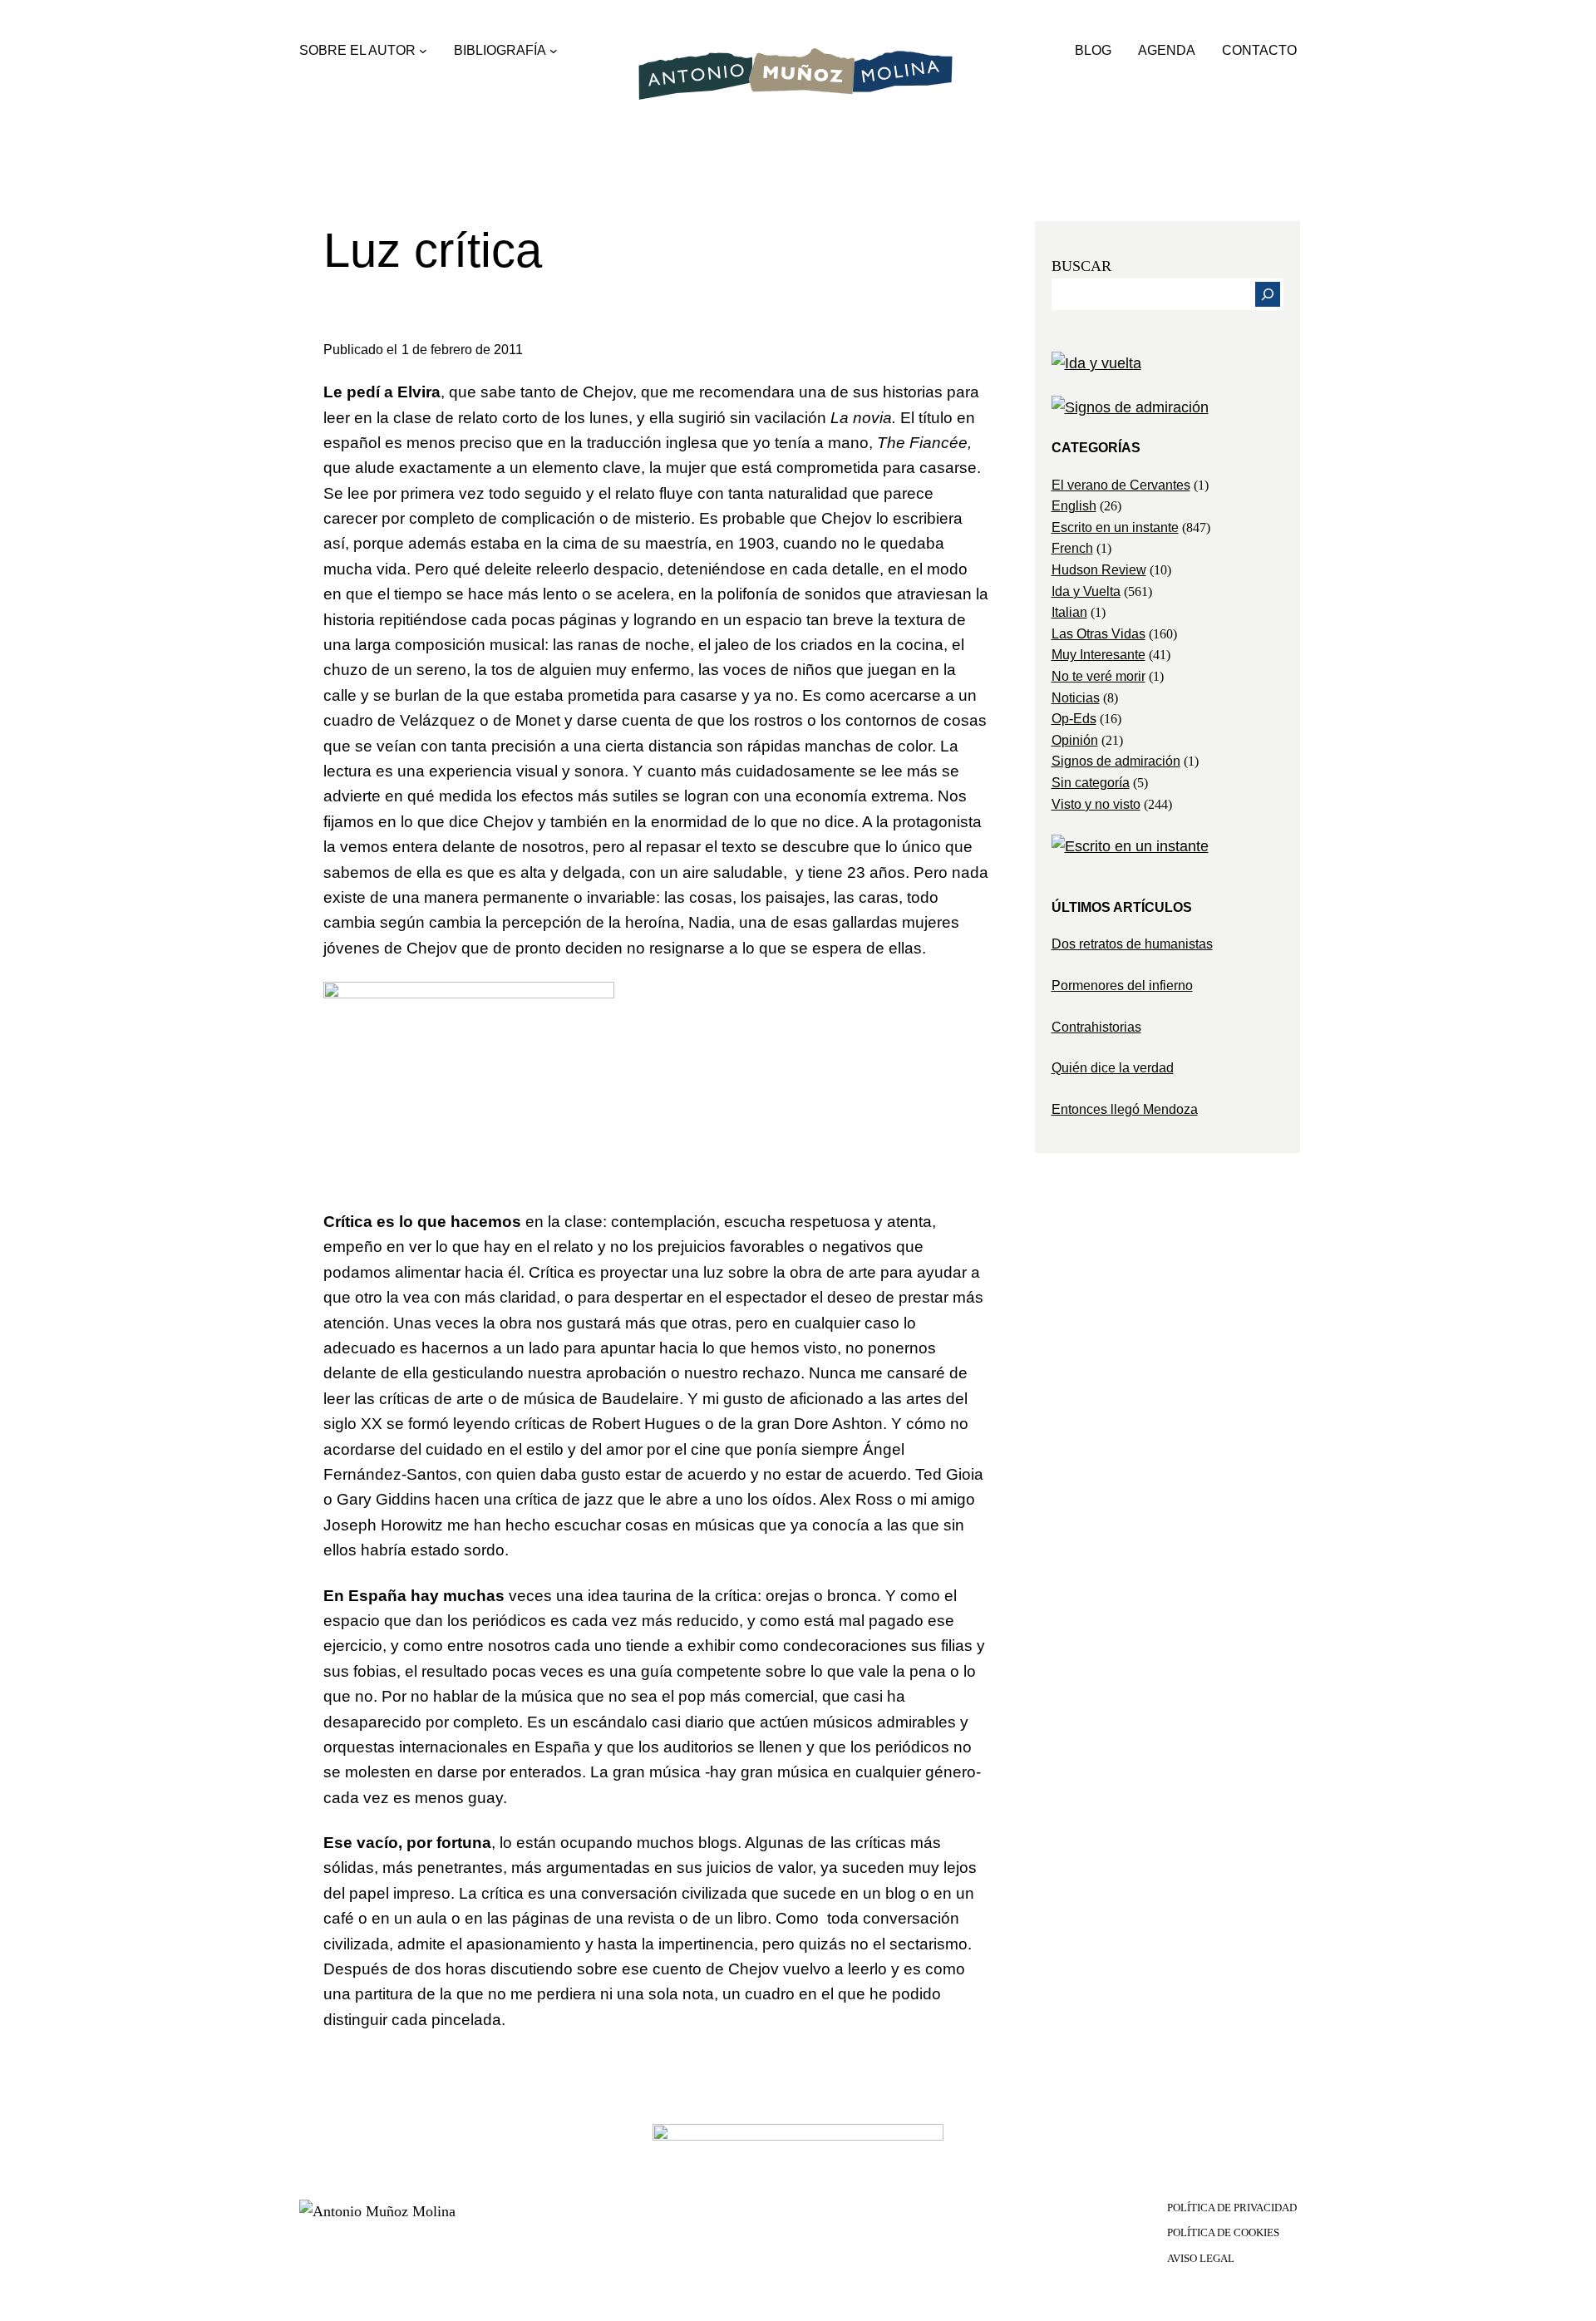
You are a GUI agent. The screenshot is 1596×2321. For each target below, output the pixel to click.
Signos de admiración (1116, 761)
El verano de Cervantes (1121, 485)
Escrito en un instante (1115, 527)
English (1074, 506)
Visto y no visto (1096, 804)
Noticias (1076, 698)
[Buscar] (1268, 294)
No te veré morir (1098, 676)
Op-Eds (1074, 719)
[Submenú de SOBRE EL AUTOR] (423, 51)
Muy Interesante (1098, 655)
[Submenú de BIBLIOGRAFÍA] (554, 51)
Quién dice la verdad (1113, 1068)
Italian (1069, 612)
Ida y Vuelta (1086, 591)
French (1072, 548)
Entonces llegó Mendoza (1125, 1109)
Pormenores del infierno (1122, 986)
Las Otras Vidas (1098, 634)
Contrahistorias (1096, 1027)
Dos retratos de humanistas (1132, 944)
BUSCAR (1081, 266)
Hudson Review (1099, 570)
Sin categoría (1091, 783)
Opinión (1075, 740)
